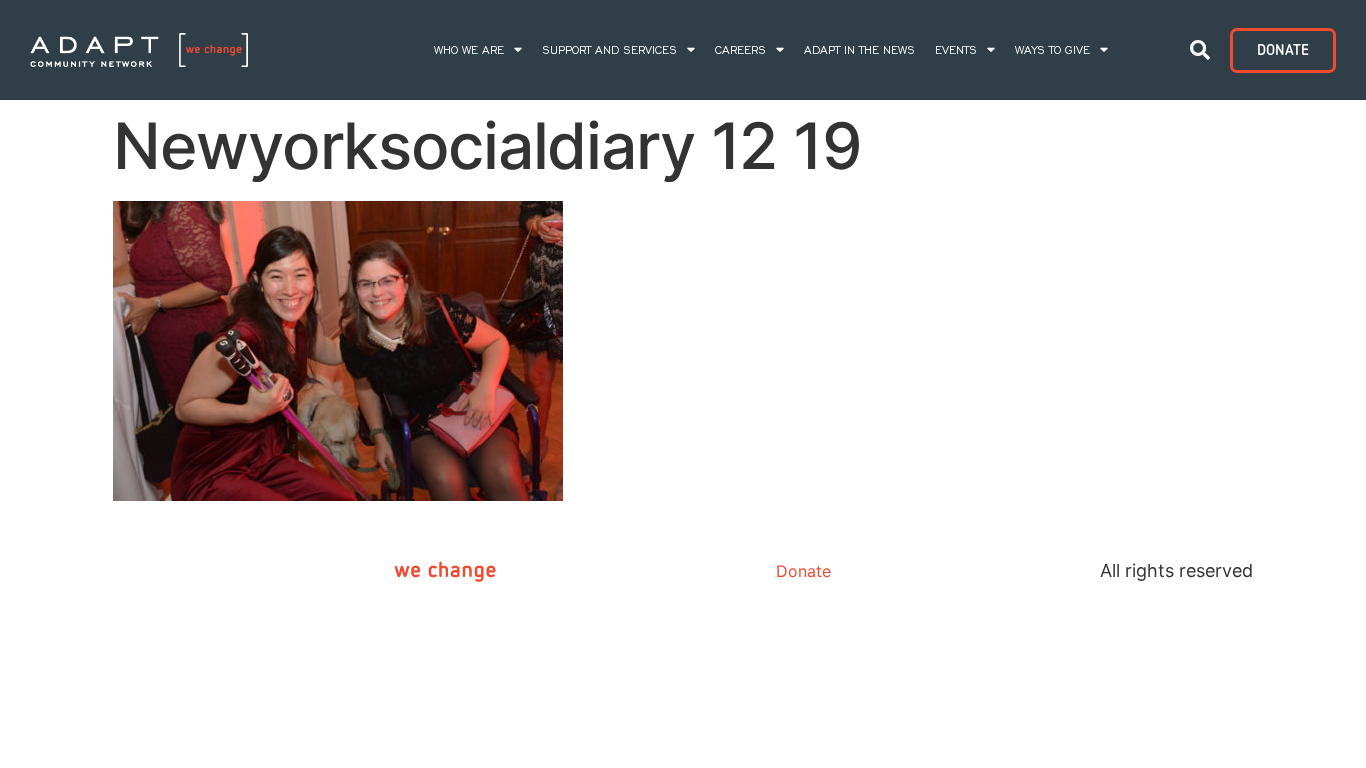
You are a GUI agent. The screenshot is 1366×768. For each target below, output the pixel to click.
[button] (1200, 50)
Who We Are (469, 50)
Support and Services (609, 50)
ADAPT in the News (859, 50)
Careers (740, 50)
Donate (803, 571)
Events (956, 50)
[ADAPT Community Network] (139, 50)
